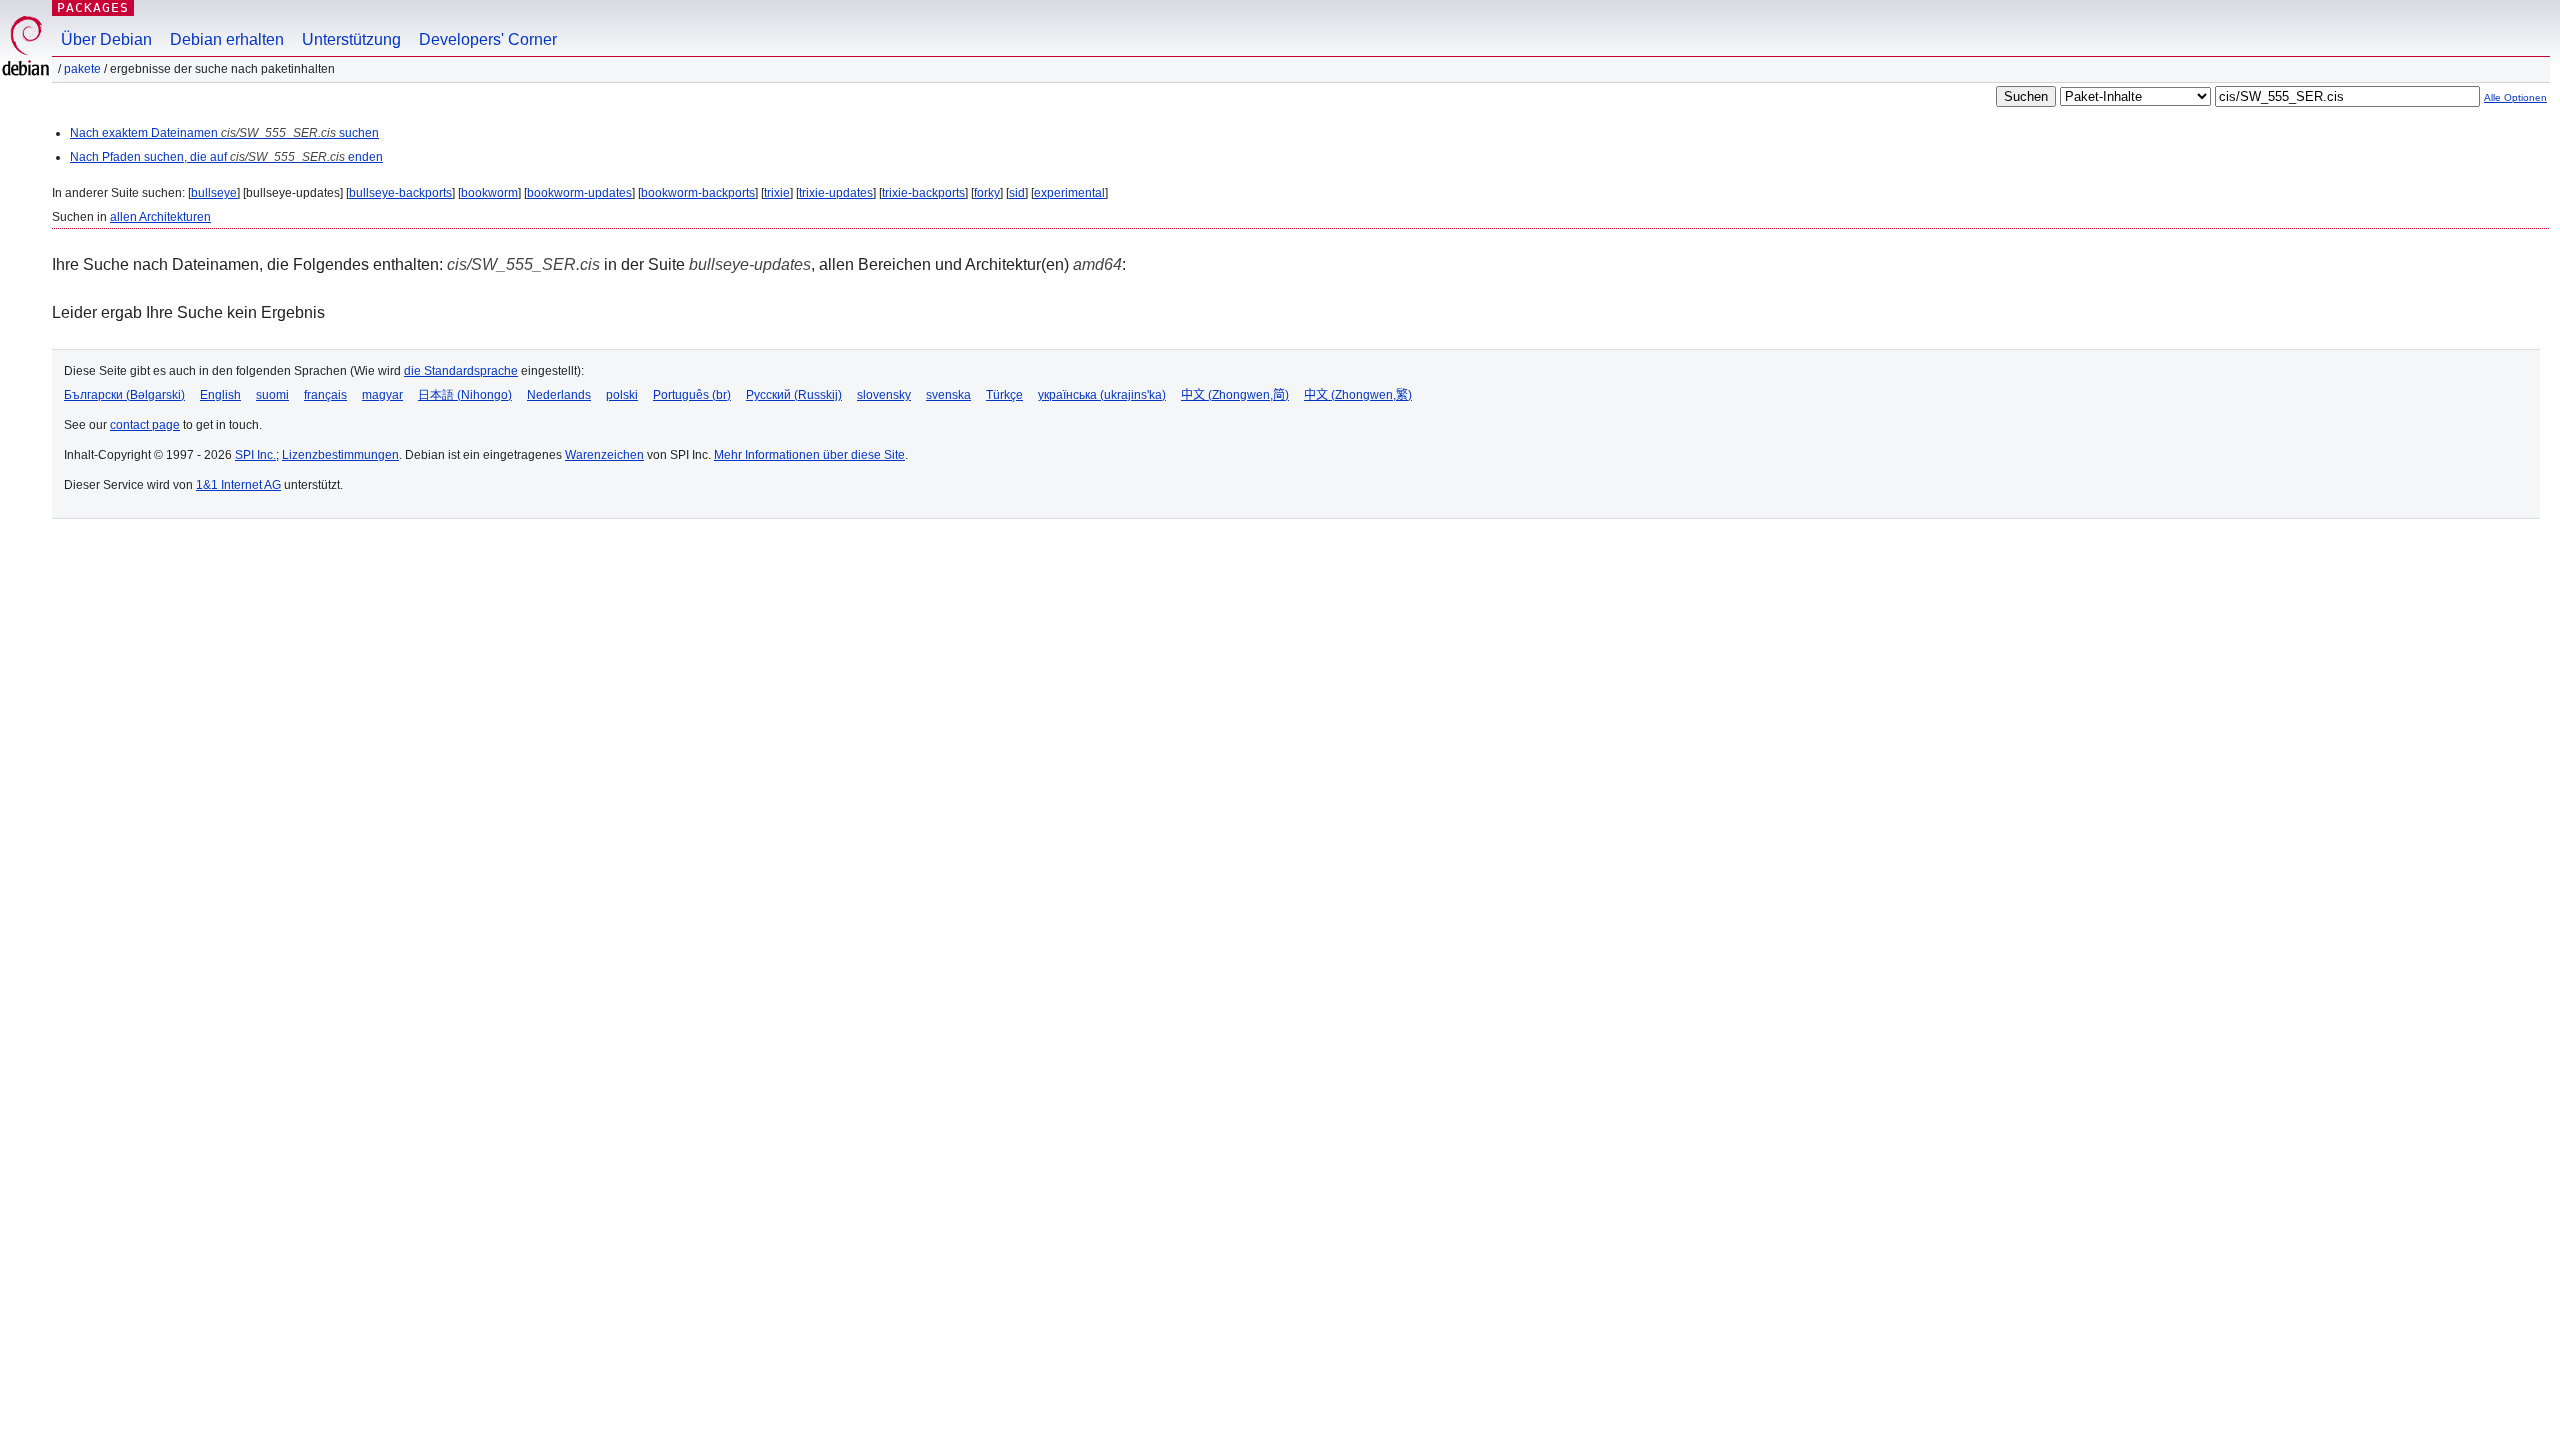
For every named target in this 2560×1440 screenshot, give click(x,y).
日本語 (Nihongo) (465, 395)
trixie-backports (923, 193)
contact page (145, 425)
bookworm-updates (579, 193)
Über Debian (106, 39)
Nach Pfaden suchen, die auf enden (226, 157)
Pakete (82, 69)
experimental (1069, 193)
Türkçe (1004, 395)
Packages (93, 7)
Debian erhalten (227, 39)
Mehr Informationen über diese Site (809, 455)
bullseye (214, 193)
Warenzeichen (604, 455)
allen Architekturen (160, 217)
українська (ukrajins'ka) (1102, 395)
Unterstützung (351, 39)
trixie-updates (836, 193)
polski (622, 395)
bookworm (489, 193)
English (220, 395)
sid (1017, 193)
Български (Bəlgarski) (124, 395)
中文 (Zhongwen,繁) (1358, 395)
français (325, 395)
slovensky (884, 395)
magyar (382, 395)
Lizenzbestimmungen (340, 455)
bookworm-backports (698, 193)
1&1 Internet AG (238, 485)
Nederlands (559, 395)
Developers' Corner (488, 39)
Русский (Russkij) (794, 395)
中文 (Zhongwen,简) (1235, 395)
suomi (272, 395)
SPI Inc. (255, 455)
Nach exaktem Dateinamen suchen (224, 133)
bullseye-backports (400, 193)
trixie (777, 193)
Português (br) (692, 395)
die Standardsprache (461, 371)
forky (987, 193)
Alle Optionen (2515, 97)
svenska (948, 395)
